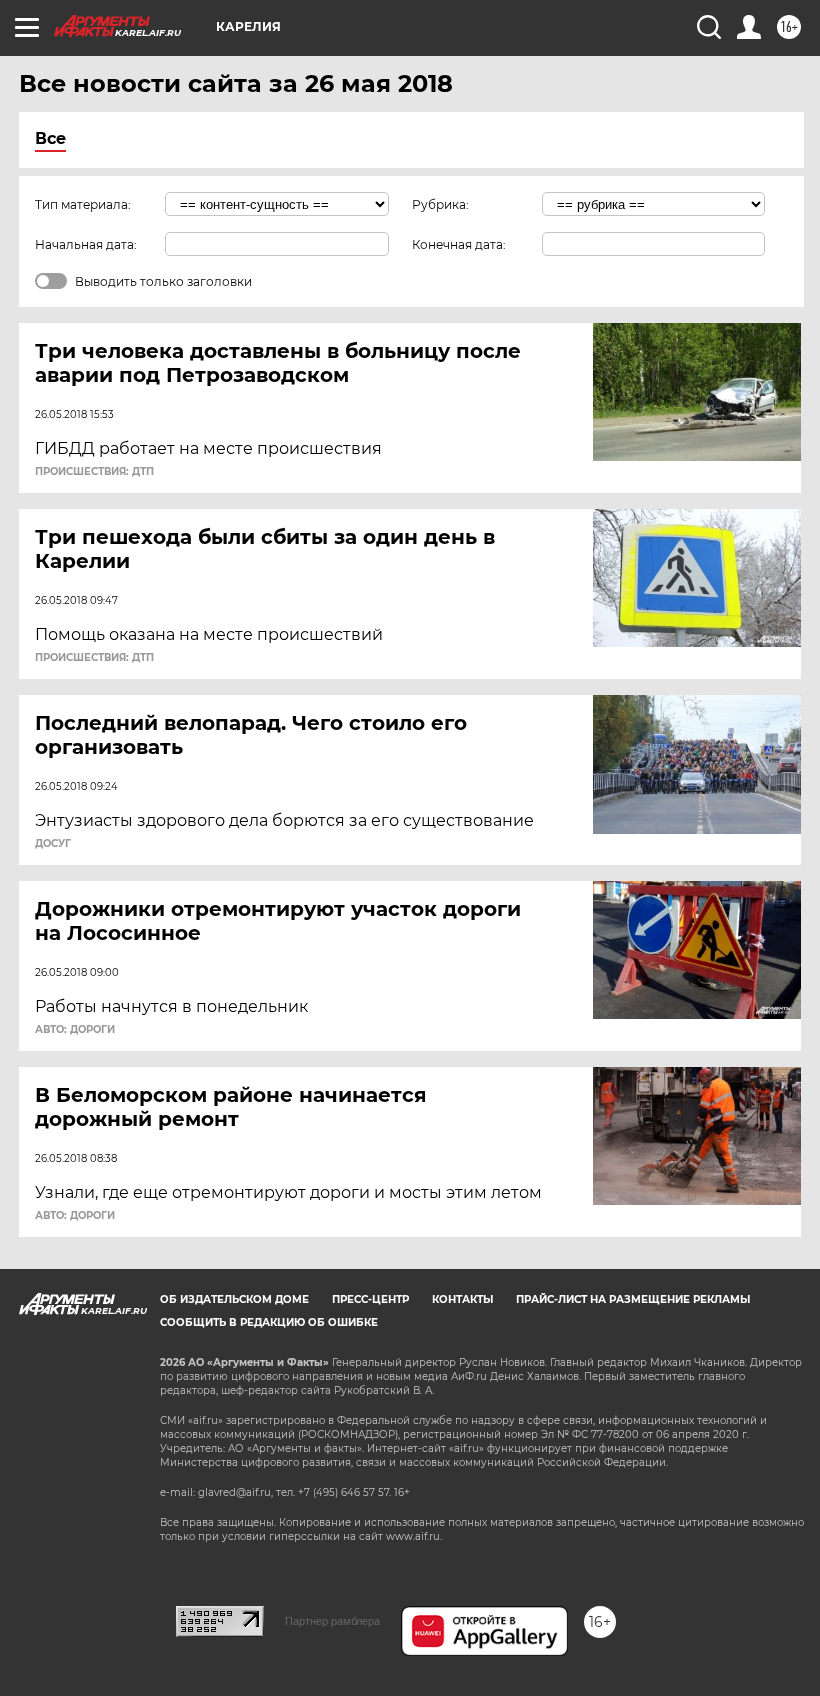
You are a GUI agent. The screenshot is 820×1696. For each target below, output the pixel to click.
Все (50, 138)
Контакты (462, 1299)
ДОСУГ (53, 844)
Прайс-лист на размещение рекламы (633, 1299)
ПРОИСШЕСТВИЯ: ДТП (94, 472)
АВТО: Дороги (75, 1030)
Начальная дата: (86, 244)
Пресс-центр (370, 1299)
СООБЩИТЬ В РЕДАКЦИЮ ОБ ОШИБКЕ (269, 1322)
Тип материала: (83, 204)
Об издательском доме (234, 1299)
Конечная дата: (459, 244)
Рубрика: (440, 204)
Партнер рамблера (332, 1621)
